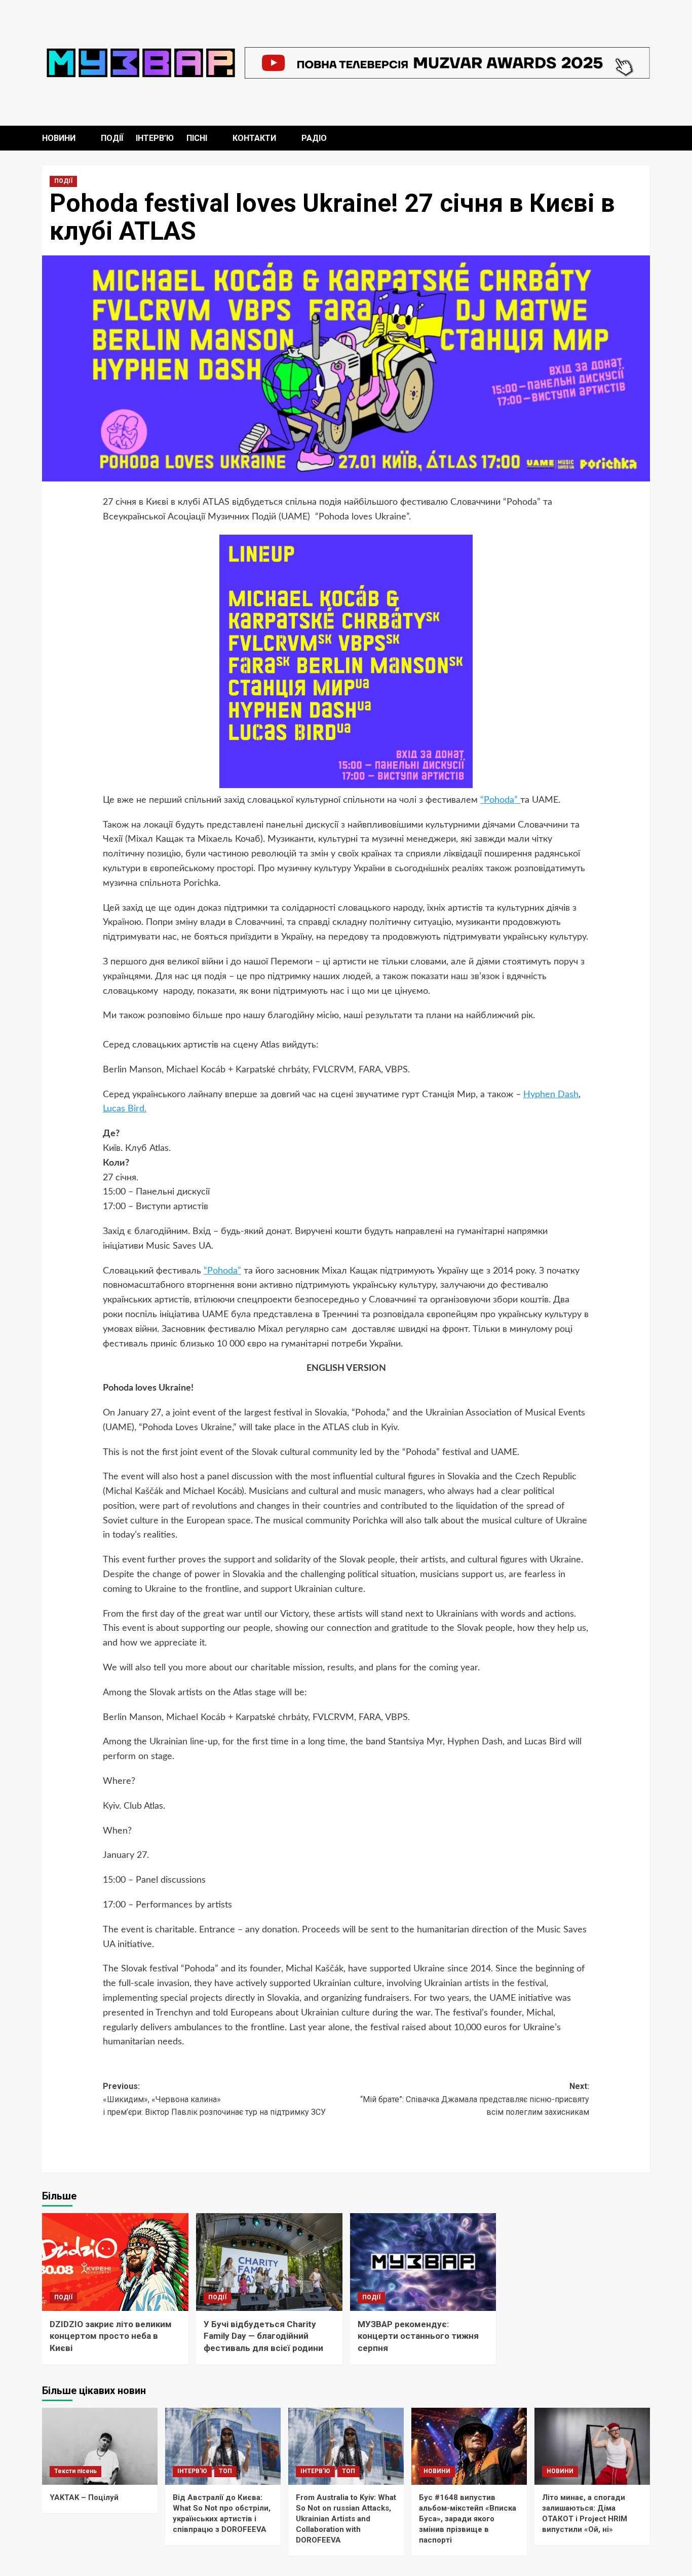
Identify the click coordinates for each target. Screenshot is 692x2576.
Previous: (215, 2099)
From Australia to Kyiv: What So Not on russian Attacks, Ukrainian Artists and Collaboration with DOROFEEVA (346, 2519)
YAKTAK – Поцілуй (84, 2497)
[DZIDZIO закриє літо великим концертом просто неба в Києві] (115, 2262)
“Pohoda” (500, 800)
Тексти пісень (75, 2471)
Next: (475, 2099)
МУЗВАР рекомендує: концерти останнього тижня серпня (418, 2336)
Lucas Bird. (125, 1109)
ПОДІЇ (112, 138)
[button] (644, 138)
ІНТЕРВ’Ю (155, 138)
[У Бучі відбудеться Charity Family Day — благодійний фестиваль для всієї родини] (269, 2262)
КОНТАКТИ (254, 138)
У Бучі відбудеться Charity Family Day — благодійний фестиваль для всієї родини (263, 2336)
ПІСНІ (197, 138)
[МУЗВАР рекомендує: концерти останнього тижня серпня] (423, 2262)
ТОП (225, 2471)
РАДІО (314, 138)
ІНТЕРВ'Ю (192, 2471)
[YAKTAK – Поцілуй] (100, 2446)
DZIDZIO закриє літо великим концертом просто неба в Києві (111, 2336)
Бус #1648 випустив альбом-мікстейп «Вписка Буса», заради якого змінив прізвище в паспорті (468, 2519)
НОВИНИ (59, 138)
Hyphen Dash (551, 1095)
